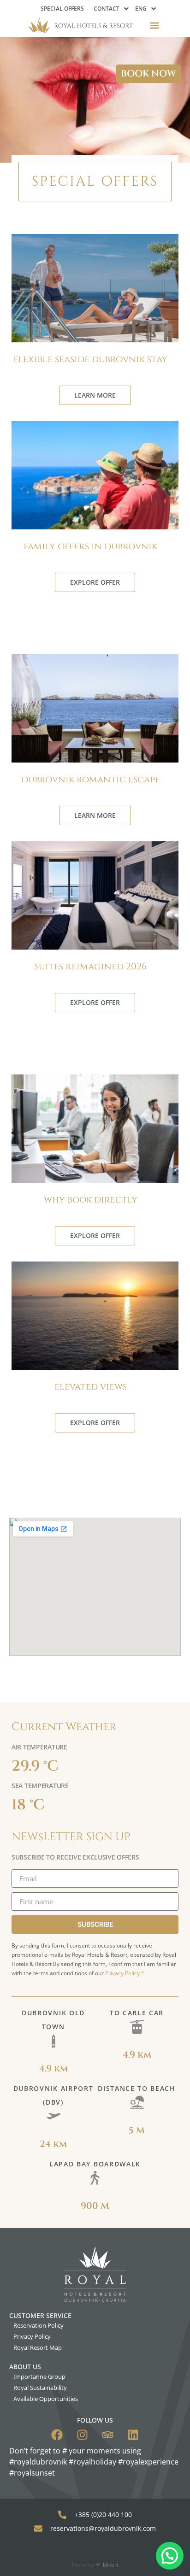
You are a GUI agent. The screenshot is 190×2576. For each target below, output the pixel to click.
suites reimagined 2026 (91, 966)
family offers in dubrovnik (90, 546)
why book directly (91, 1200)
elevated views (91, 1387)
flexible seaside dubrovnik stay (90, 359)
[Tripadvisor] (108, 2435)
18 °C (28, 1805)
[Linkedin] (133, 2435)
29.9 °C (35, 1766)
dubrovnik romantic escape (91, 779)
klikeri (110, 2565)
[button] (155, 25)
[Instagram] (82, 2435)
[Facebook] (57, 2435)
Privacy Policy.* (125, 1973)
